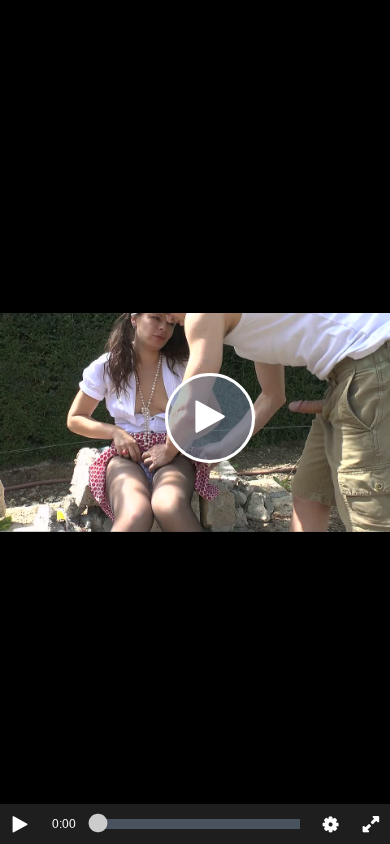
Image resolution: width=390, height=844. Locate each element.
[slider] (199, 824)
